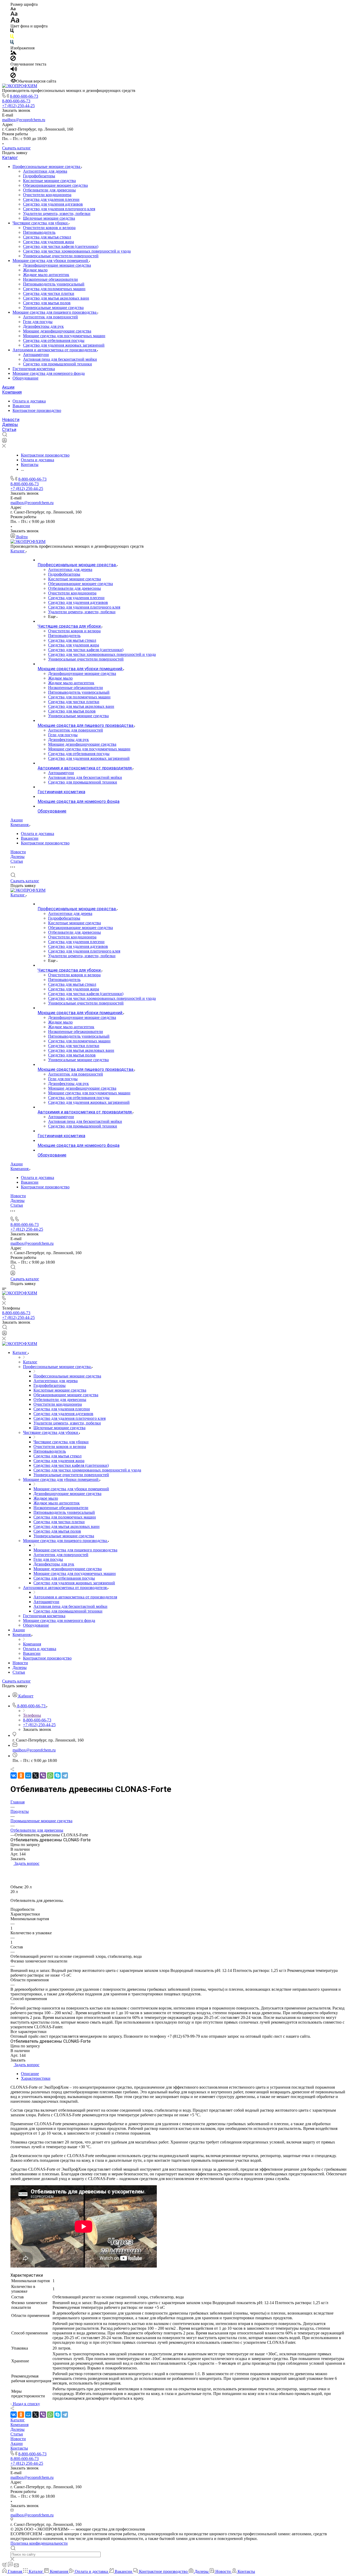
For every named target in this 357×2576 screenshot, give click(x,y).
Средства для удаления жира (48, 242)
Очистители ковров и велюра (49, 228)
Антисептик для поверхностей (50, 317)
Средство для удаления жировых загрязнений (64, 345)
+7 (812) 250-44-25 (18, 106)
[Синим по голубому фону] (12, 43)
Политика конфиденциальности (39, 2543)
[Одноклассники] (21, 1775)
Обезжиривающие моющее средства (55, 185)
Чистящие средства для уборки (41, 223)
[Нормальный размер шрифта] (14, 14)
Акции (8, 387)
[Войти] (4, 442)
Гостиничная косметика (34, 369)
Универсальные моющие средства (53, 308)
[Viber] (43, 1775)
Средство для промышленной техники (57, 364)
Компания (12, 392)
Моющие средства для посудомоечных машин (64, 336)
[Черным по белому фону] (12, 32)
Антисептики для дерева (45, 171)
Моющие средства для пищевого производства (55, 312)
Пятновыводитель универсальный (54, 284)
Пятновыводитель (39, 232)
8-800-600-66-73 (24, 96)
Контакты (19, 2448)
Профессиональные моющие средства (47, 167)
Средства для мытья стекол (47, 237)
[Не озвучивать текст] (13, 76)
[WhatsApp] (50, 1775)
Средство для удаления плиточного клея (59, 209)
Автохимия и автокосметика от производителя (55, 350)
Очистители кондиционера (47, 195)
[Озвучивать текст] (14, 70)
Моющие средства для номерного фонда (49, 373)
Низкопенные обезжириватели (50, 279)
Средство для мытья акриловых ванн (56, 298)
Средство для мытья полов (47, 303)
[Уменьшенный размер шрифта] (13, 9)
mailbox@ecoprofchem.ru (24, 120)
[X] (36, 1775)
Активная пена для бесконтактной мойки (60, 359)
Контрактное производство (37, 410)
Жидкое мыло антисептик (46, 275)
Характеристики (36, 2078)
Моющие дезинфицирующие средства (57, 331)
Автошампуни (36, 355)
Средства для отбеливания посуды (54, 340)
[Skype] (57, 1775)
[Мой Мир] (28, 1775)
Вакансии (21, 406)
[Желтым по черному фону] (12, 37)
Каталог (10, 158)
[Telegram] (65, 1775)
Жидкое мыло (35, 270)
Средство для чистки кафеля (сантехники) (61, 246)
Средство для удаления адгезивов (53, 204)
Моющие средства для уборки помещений (51, 261)
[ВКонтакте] (14, 1775)
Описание (30, 2074)
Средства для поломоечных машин (54, 289)
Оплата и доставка (29, 401)
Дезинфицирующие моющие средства (57, 265)
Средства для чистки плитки (49, 293)
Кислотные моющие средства (49, 181)
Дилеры (10, 425)
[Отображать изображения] (13, 53)
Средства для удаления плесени (51, 199)
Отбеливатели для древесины (49, 190)
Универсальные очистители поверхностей (61, 256)
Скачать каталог (16, 148)
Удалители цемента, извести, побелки (57, 214)
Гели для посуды (38, 322)
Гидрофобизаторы (39, 176)
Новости (11, 420)
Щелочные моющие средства (49, 218)
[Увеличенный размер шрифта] (15, 21)
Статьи (9, 430)
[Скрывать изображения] (13, 59)
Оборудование (25, 378)
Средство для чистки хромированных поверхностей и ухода (77, 251)
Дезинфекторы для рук (43, 326)
